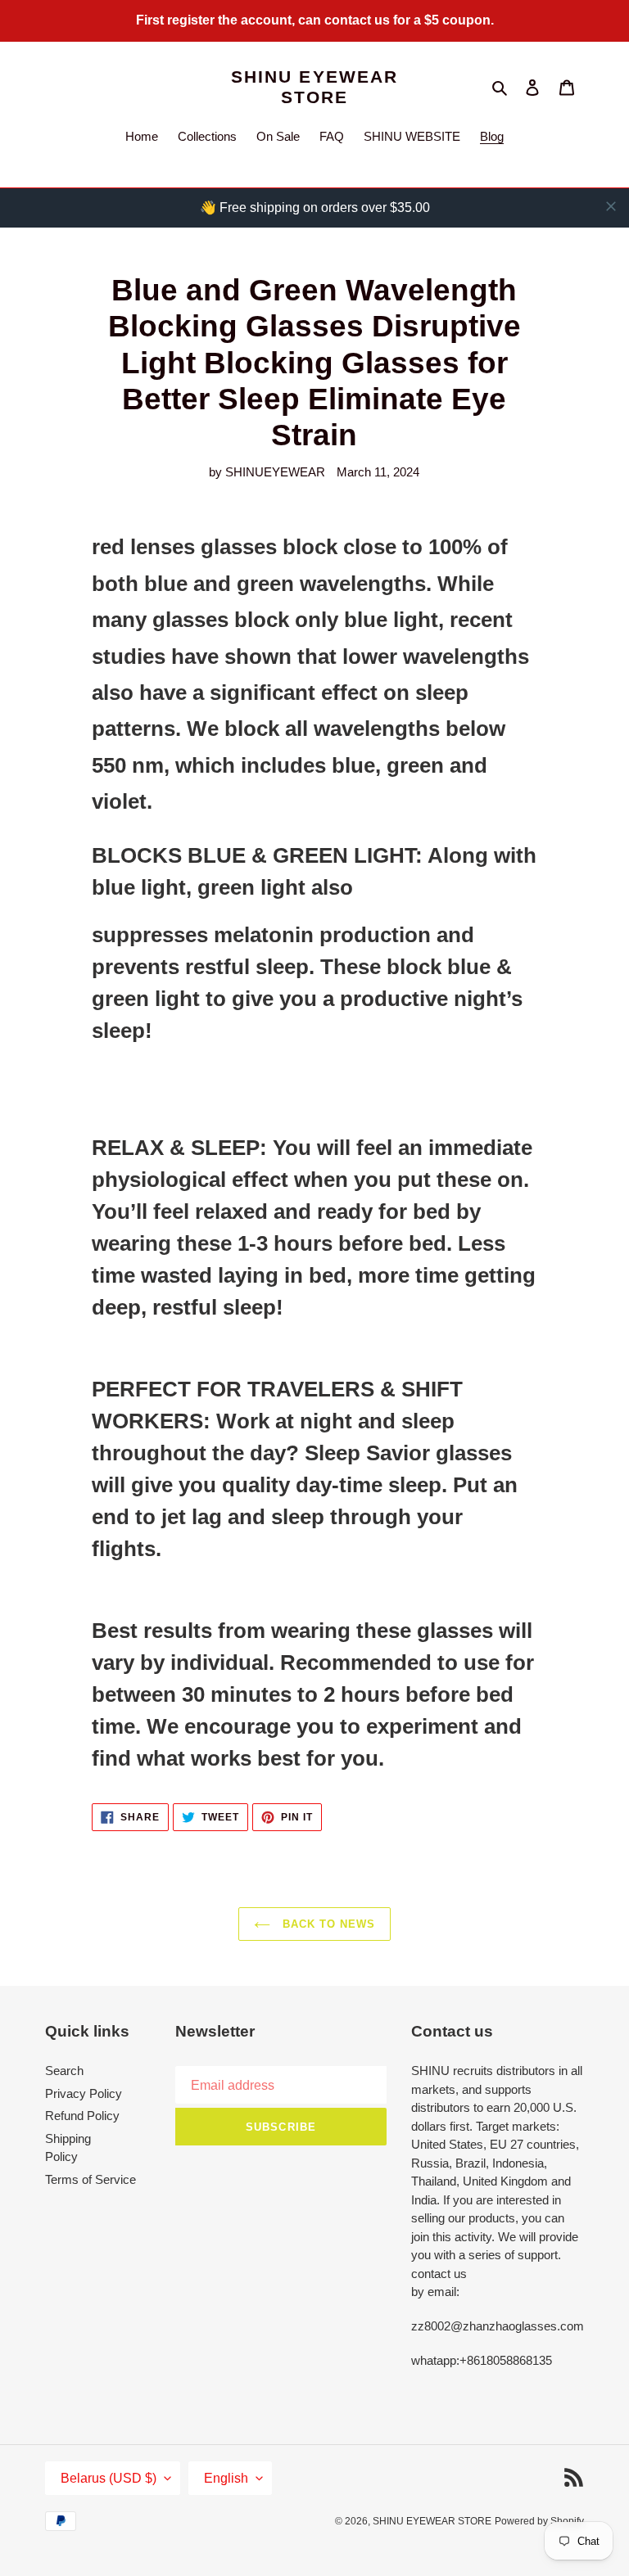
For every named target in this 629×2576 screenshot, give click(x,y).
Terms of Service (91, 2179)
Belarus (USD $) (109, 2478)
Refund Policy (82, 2116)
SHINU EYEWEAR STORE (314, 87)
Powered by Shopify (539, 2521)
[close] (611, 206)
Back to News (327, 1924)
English (226, 2478)
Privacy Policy (84, 2093)
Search (64, 2071)
